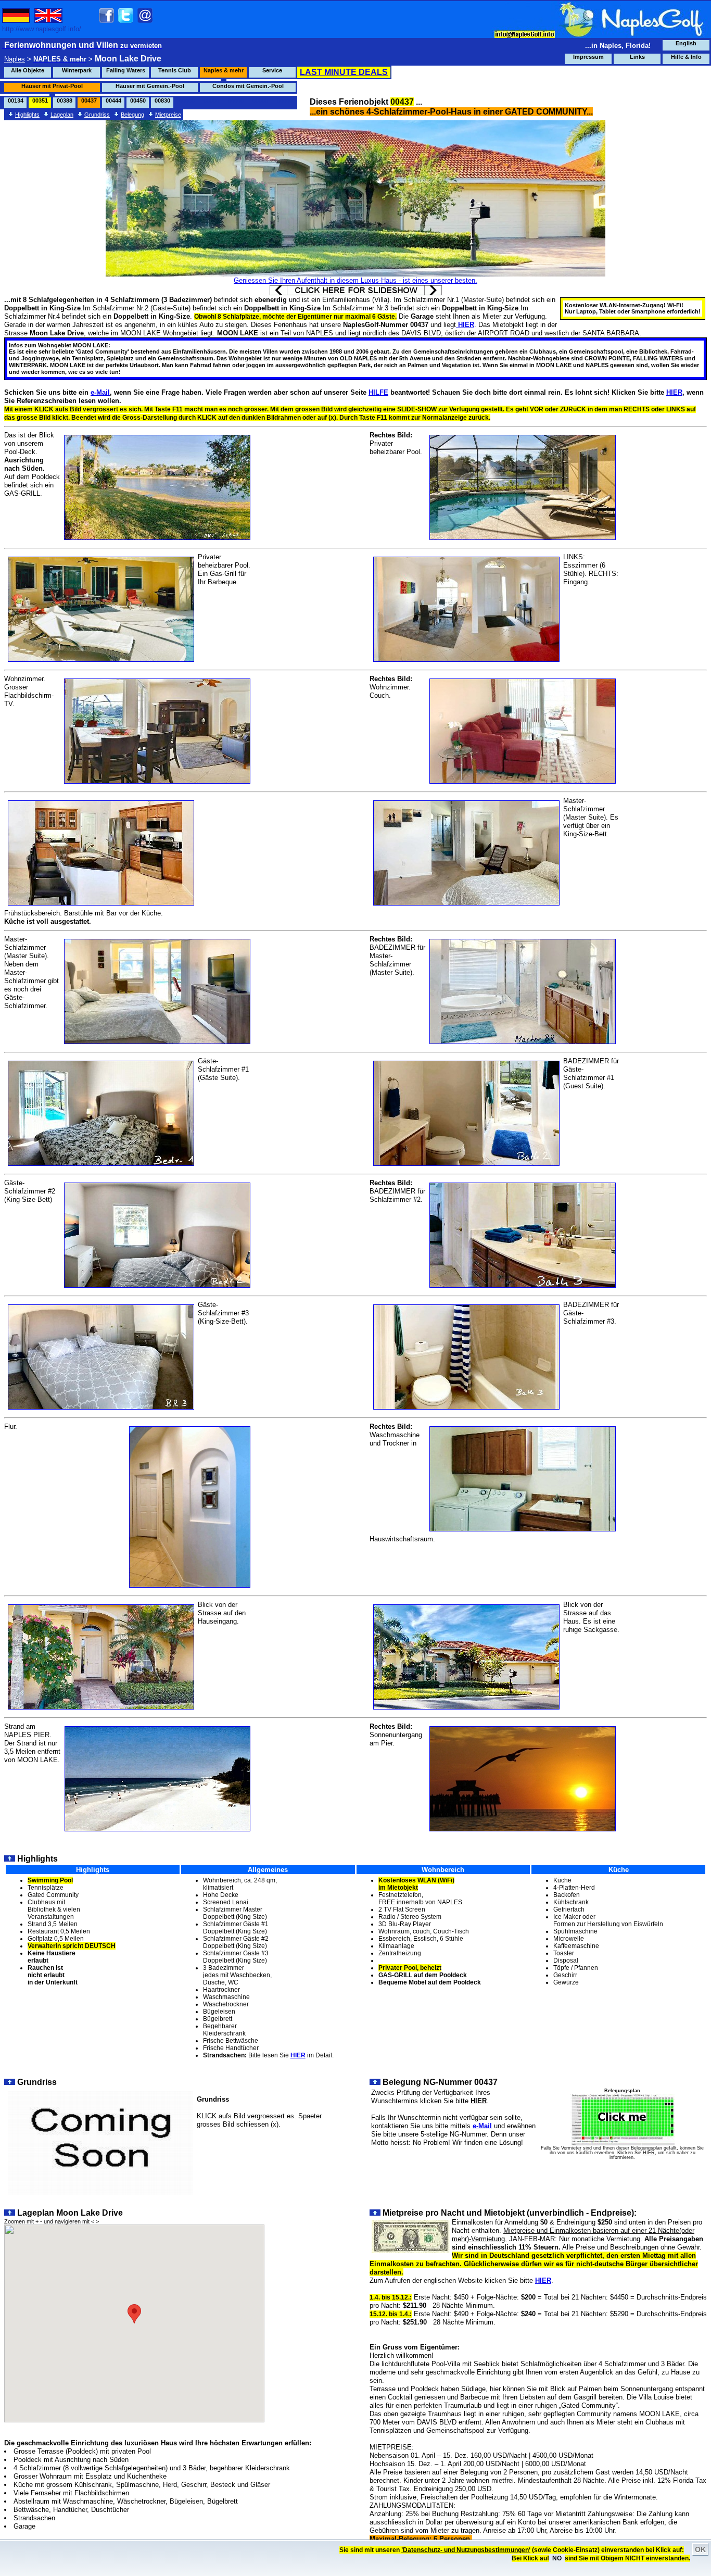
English (686, 43)
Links (637, 57)
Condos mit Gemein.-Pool (248, 86)
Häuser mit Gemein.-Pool (150, 86)
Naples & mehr (224, 70)
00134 (16, 100)
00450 (138, 100)
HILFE (378, 392)
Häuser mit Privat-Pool (52, 86)
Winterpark (77, 70)
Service (272, 70)
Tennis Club (175, 70)
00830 (162, 100)
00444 (113, 100)
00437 (89, 100)
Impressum (588, 57)
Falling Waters (126, 70)
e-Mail (100, 392)
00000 (187, 100)
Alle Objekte (28, 70)
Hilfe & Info (686, 57)
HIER (674, 392)
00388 (65, 100)
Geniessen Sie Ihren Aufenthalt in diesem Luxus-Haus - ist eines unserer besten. (355, 280)
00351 (40, 100)
